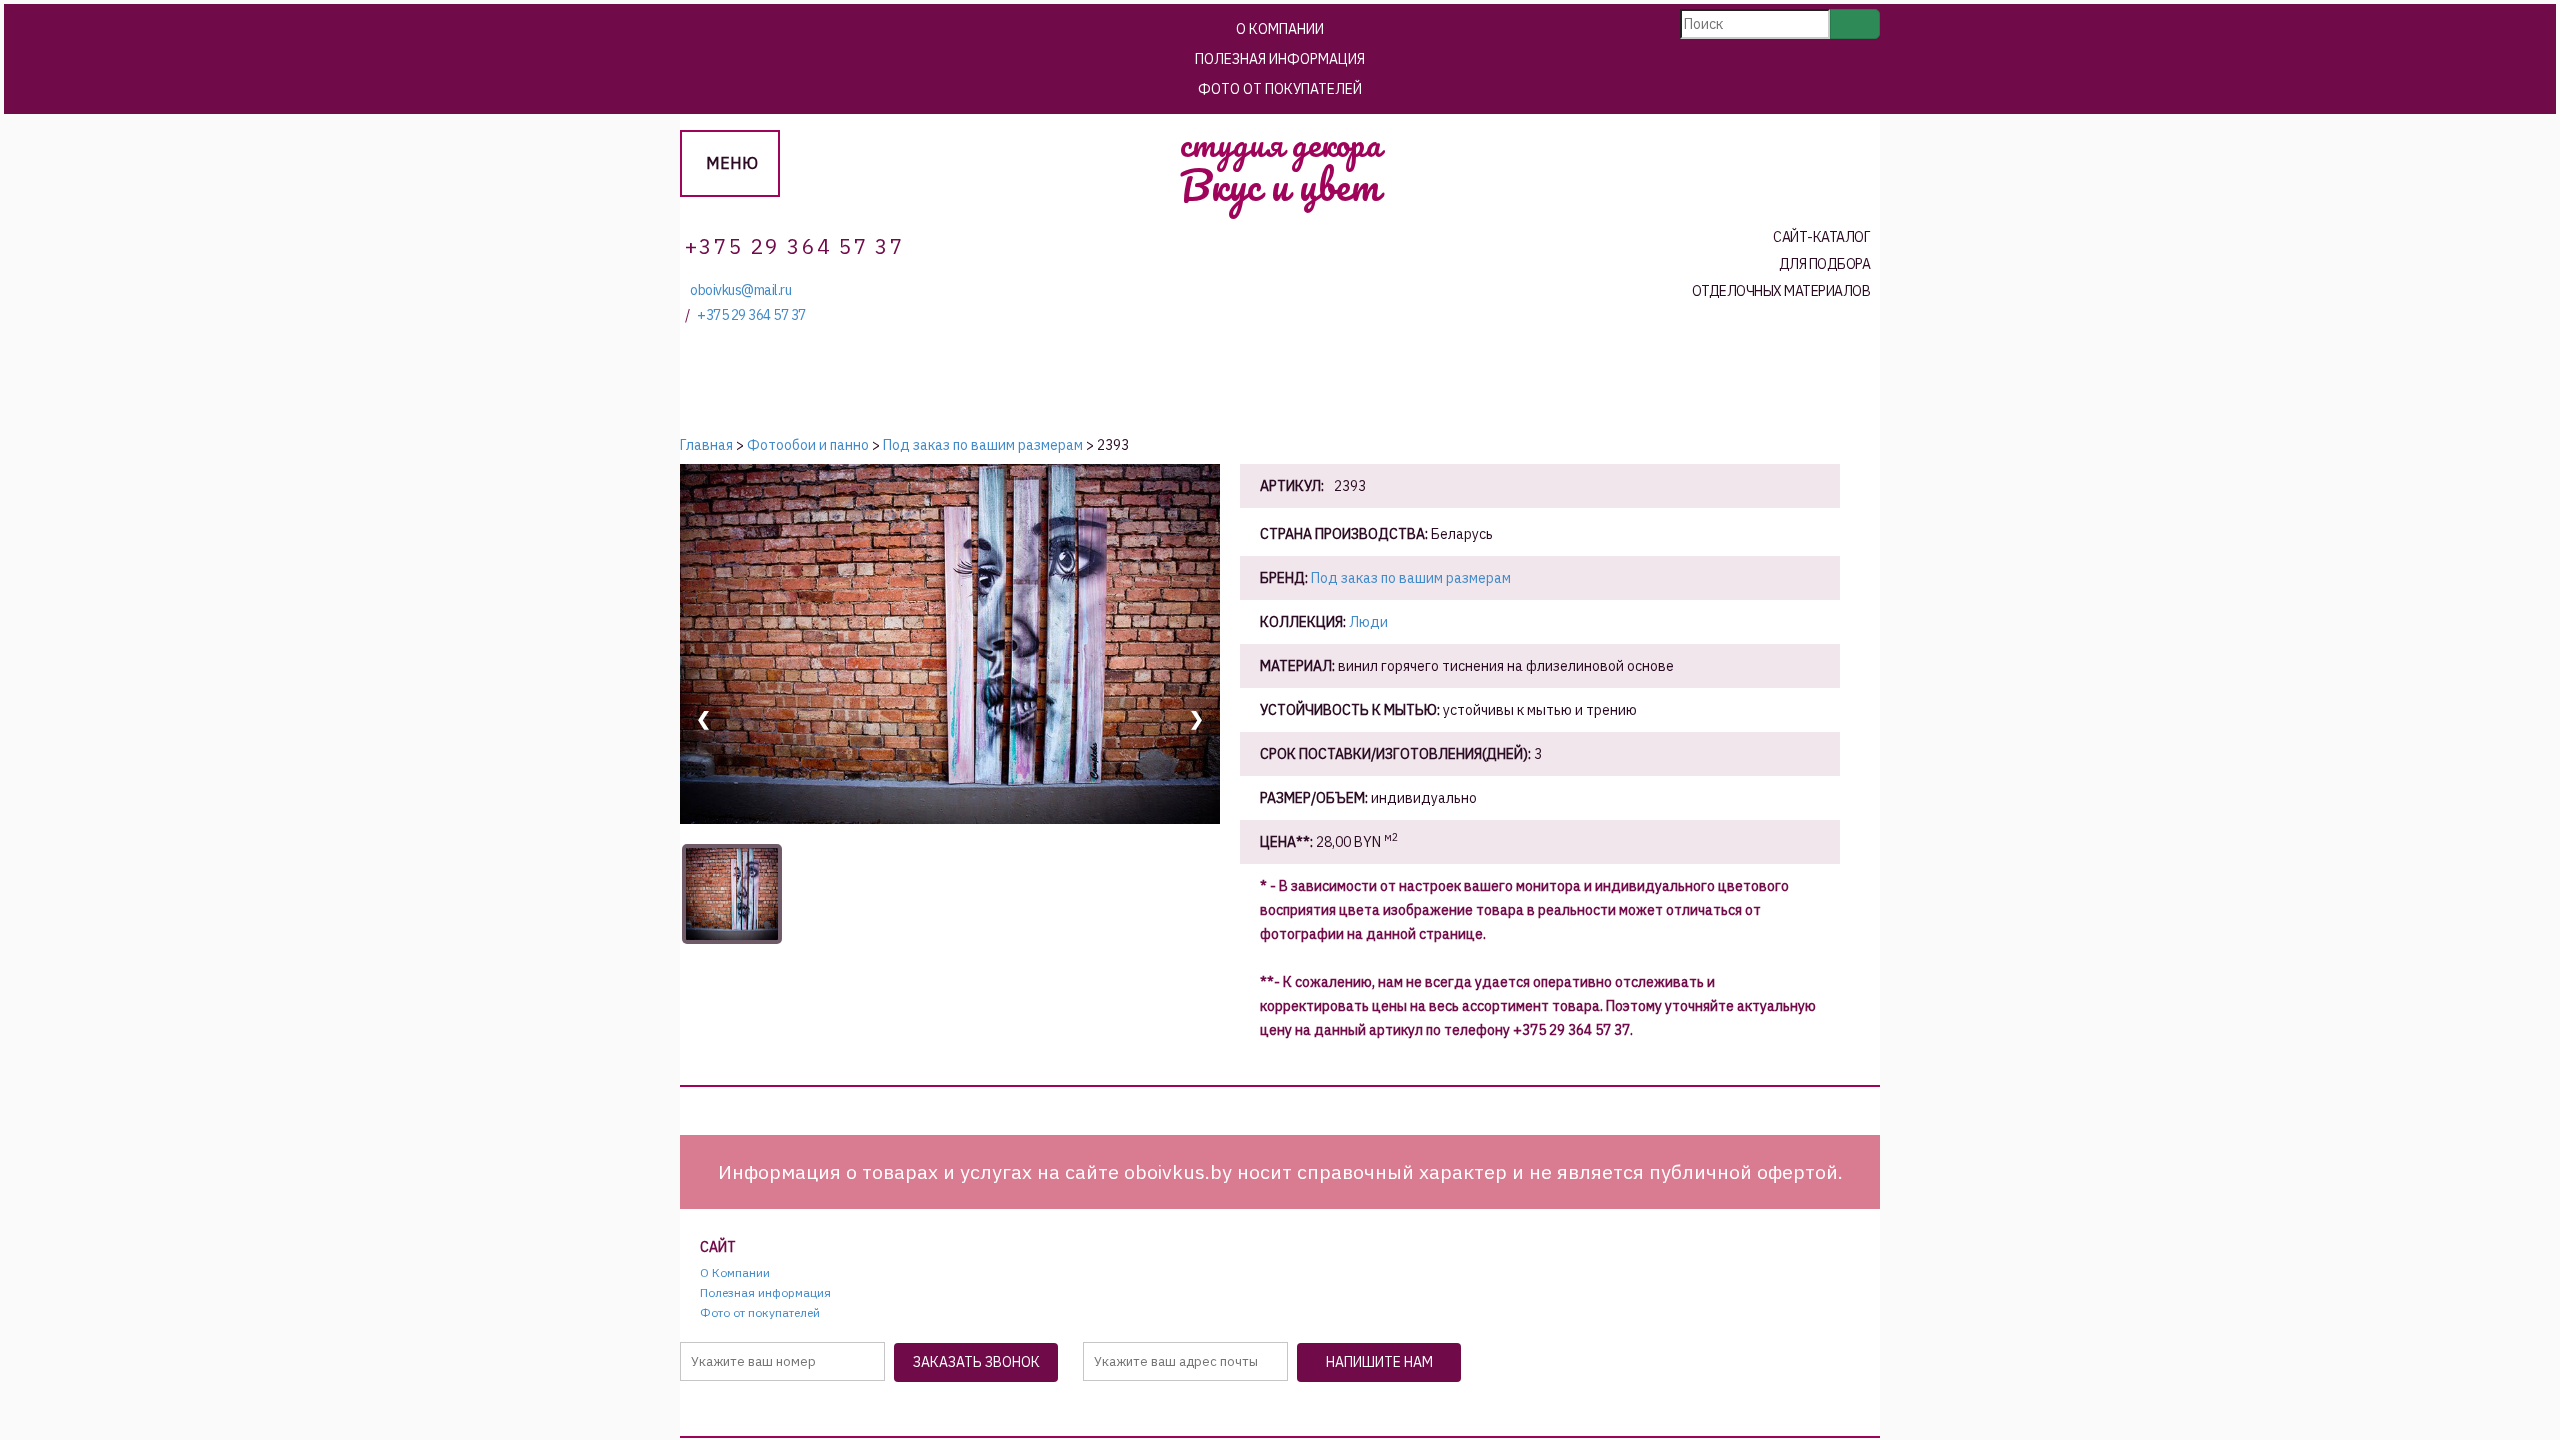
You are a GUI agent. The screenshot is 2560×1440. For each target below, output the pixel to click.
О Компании (1280, 29)
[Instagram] (1312, 1411)
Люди (1368, 622)
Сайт (718, 1247)
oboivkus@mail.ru (740, 290)
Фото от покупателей (1280, 89)
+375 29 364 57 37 (751, 315)
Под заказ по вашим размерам (1411, 578)
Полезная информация (1280, 59)
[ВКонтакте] (1264, 1411)
